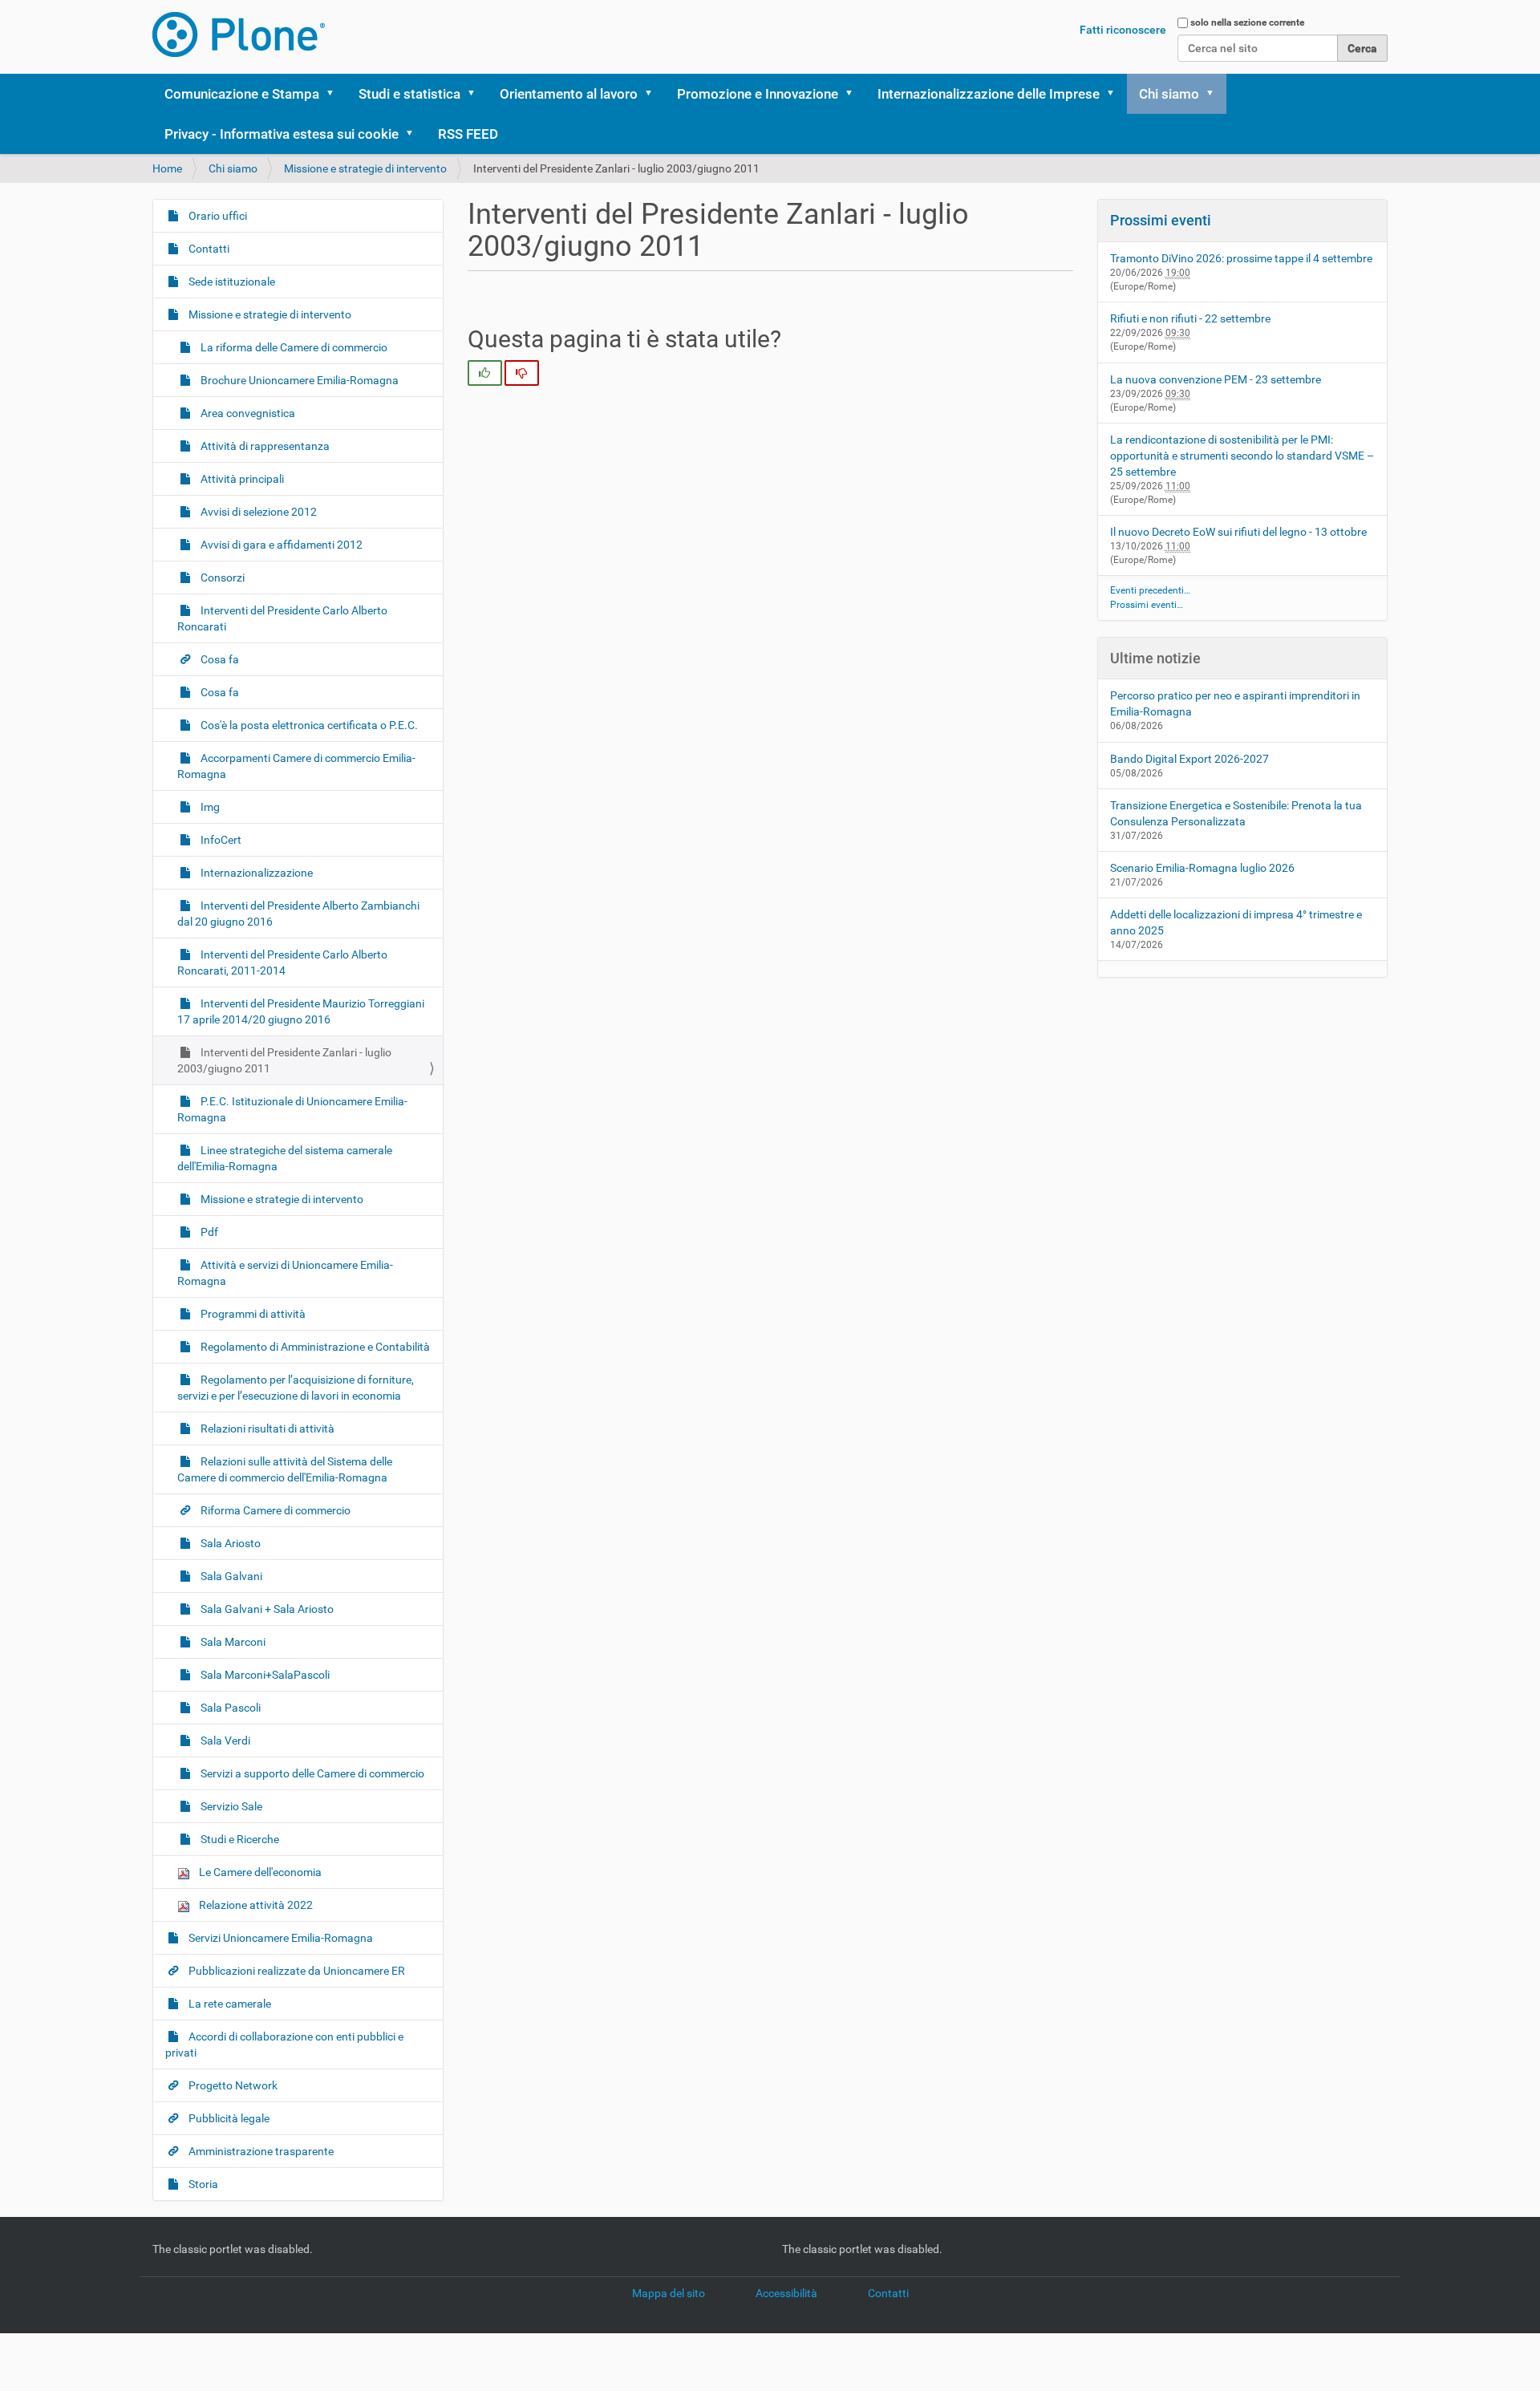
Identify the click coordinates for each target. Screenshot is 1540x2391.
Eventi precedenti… (1150, 590)
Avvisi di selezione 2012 (257, 512)
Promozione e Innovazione (758, 94)
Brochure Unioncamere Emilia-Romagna (298, 380)
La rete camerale (229, 2004)
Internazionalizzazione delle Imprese (989, 94)
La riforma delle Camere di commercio (293, 347)
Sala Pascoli (229, 1708)
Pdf (208, 1232)
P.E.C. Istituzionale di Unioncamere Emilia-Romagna (292, 1109)
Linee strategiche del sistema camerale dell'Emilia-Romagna (285, 1158)
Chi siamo (1169, 94)
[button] (335, 94)
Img (209, 807)
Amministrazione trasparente (260, 2151)
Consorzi (221, 577)
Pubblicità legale (228, 2118)
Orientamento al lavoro (569, 94)
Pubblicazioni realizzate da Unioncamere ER (296, 1971)
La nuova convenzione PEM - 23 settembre (1216, 379)
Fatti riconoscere (1123, 30)
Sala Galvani (230, 1576)
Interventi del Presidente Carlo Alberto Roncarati (282, 618)
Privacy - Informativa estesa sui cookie (282, 134)
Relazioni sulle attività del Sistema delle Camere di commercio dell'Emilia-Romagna (285, 1469)
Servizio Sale (230, 1806)
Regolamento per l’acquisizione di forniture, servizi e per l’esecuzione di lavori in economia (296, 1388)
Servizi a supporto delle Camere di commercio (311, 1773)
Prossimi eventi (1161, 220)
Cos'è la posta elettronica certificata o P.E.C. (308, 725)
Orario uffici (217, 216)
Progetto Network (232, 2085)
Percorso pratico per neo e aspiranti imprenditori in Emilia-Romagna (1235, 703)
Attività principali (241, 479)
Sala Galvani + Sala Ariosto (266, 1609)
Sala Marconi (232, 1642)
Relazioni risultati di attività (266, 1429)
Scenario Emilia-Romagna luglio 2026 (1202, 868)
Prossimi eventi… (1147, 605)
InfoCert (220, 840)
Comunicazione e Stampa (242, 94)
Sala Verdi (224, 1741)
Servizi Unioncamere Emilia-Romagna (280, 1938)
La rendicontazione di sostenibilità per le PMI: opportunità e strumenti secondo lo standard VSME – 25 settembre (1242, 456)
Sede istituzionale (231, 282)
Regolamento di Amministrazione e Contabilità (314, 1347)
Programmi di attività (252, 1314)
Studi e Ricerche (239, 1839)
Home (167, 168)
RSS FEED (468, 134)
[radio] (485, 373)
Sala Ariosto (229, 1543)
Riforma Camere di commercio (274, 1510)
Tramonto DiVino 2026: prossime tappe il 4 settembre (1241, 258)
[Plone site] (239, 34)
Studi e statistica (409, 94)
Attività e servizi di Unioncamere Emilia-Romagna (285, 1273)
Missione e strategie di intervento (365, 168)
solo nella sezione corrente (1247, 22)
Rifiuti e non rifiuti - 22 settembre (1190, 318)
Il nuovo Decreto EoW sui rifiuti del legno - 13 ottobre (1238, 532)
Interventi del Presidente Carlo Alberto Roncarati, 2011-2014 (282, 962)
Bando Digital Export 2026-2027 (1189, 759)
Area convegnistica (247, 413)
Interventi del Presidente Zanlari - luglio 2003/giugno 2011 (284, 1060)
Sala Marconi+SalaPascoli (264, 1675)
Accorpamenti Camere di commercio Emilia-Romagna (296, 766)
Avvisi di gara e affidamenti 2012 (280, 545)
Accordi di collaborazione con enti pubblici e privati (284, 2045)
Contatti (208, 249)
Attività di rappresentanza (264, 446)
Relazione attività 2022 (255, 1905)
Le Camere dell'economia (259, 1872)
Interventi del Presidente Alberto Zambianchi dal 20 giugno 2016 (298, 914)
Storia (202, 2184)
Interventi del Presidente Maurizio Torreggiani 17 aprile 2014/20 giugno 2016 (301, 1011)
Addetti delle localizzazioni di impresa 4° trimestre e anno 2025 (1236, 922)
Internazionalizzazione (255, 873)
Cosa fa (219, 659)
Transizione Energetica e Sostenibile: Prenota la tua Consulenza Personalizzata (1236, 813)
